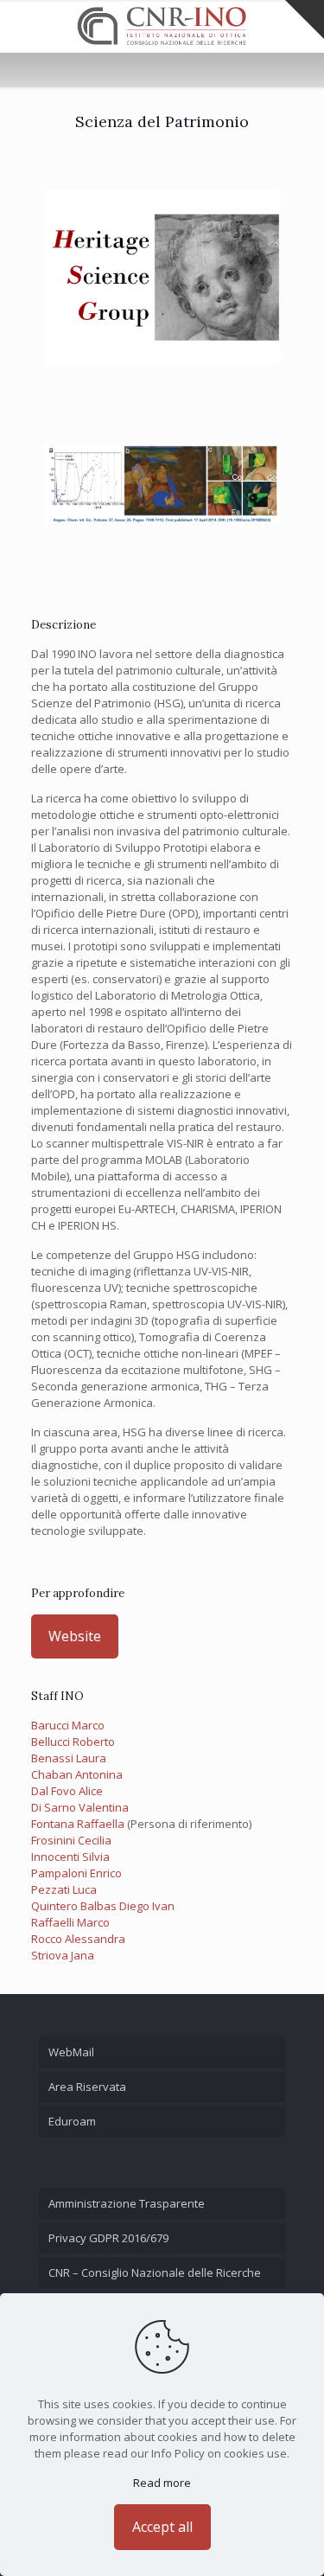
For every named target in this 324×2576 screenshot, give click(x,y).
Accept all (162, 2527)
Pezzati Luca (64, 1889)
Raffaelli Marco (70, 1922)
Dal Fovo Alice (67, 1791)
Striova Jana (63, 1955)
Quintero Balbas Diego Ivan (103, 1906)
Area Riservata (87, 2087)
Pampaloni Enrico (76, 1873)
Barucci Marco (68, 1725)
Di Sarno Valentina (80, 1807)
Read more (162, 2483)
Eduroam (72, 2121)
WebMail (71, 2052)
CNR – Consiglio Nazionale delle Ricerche (155, 2272)
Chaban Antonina (77, 1774)
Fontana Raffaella (78, 1824)
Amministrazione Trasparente (127, 2203)
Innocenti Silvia (70, 1857)
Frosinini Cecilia (71, 1840)
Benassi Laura (69, 1758)
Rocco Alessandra (78, 1939)
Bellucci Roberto (73, 1742)
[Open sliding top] (305, 19)
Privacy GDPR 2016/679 (108, 2238)
